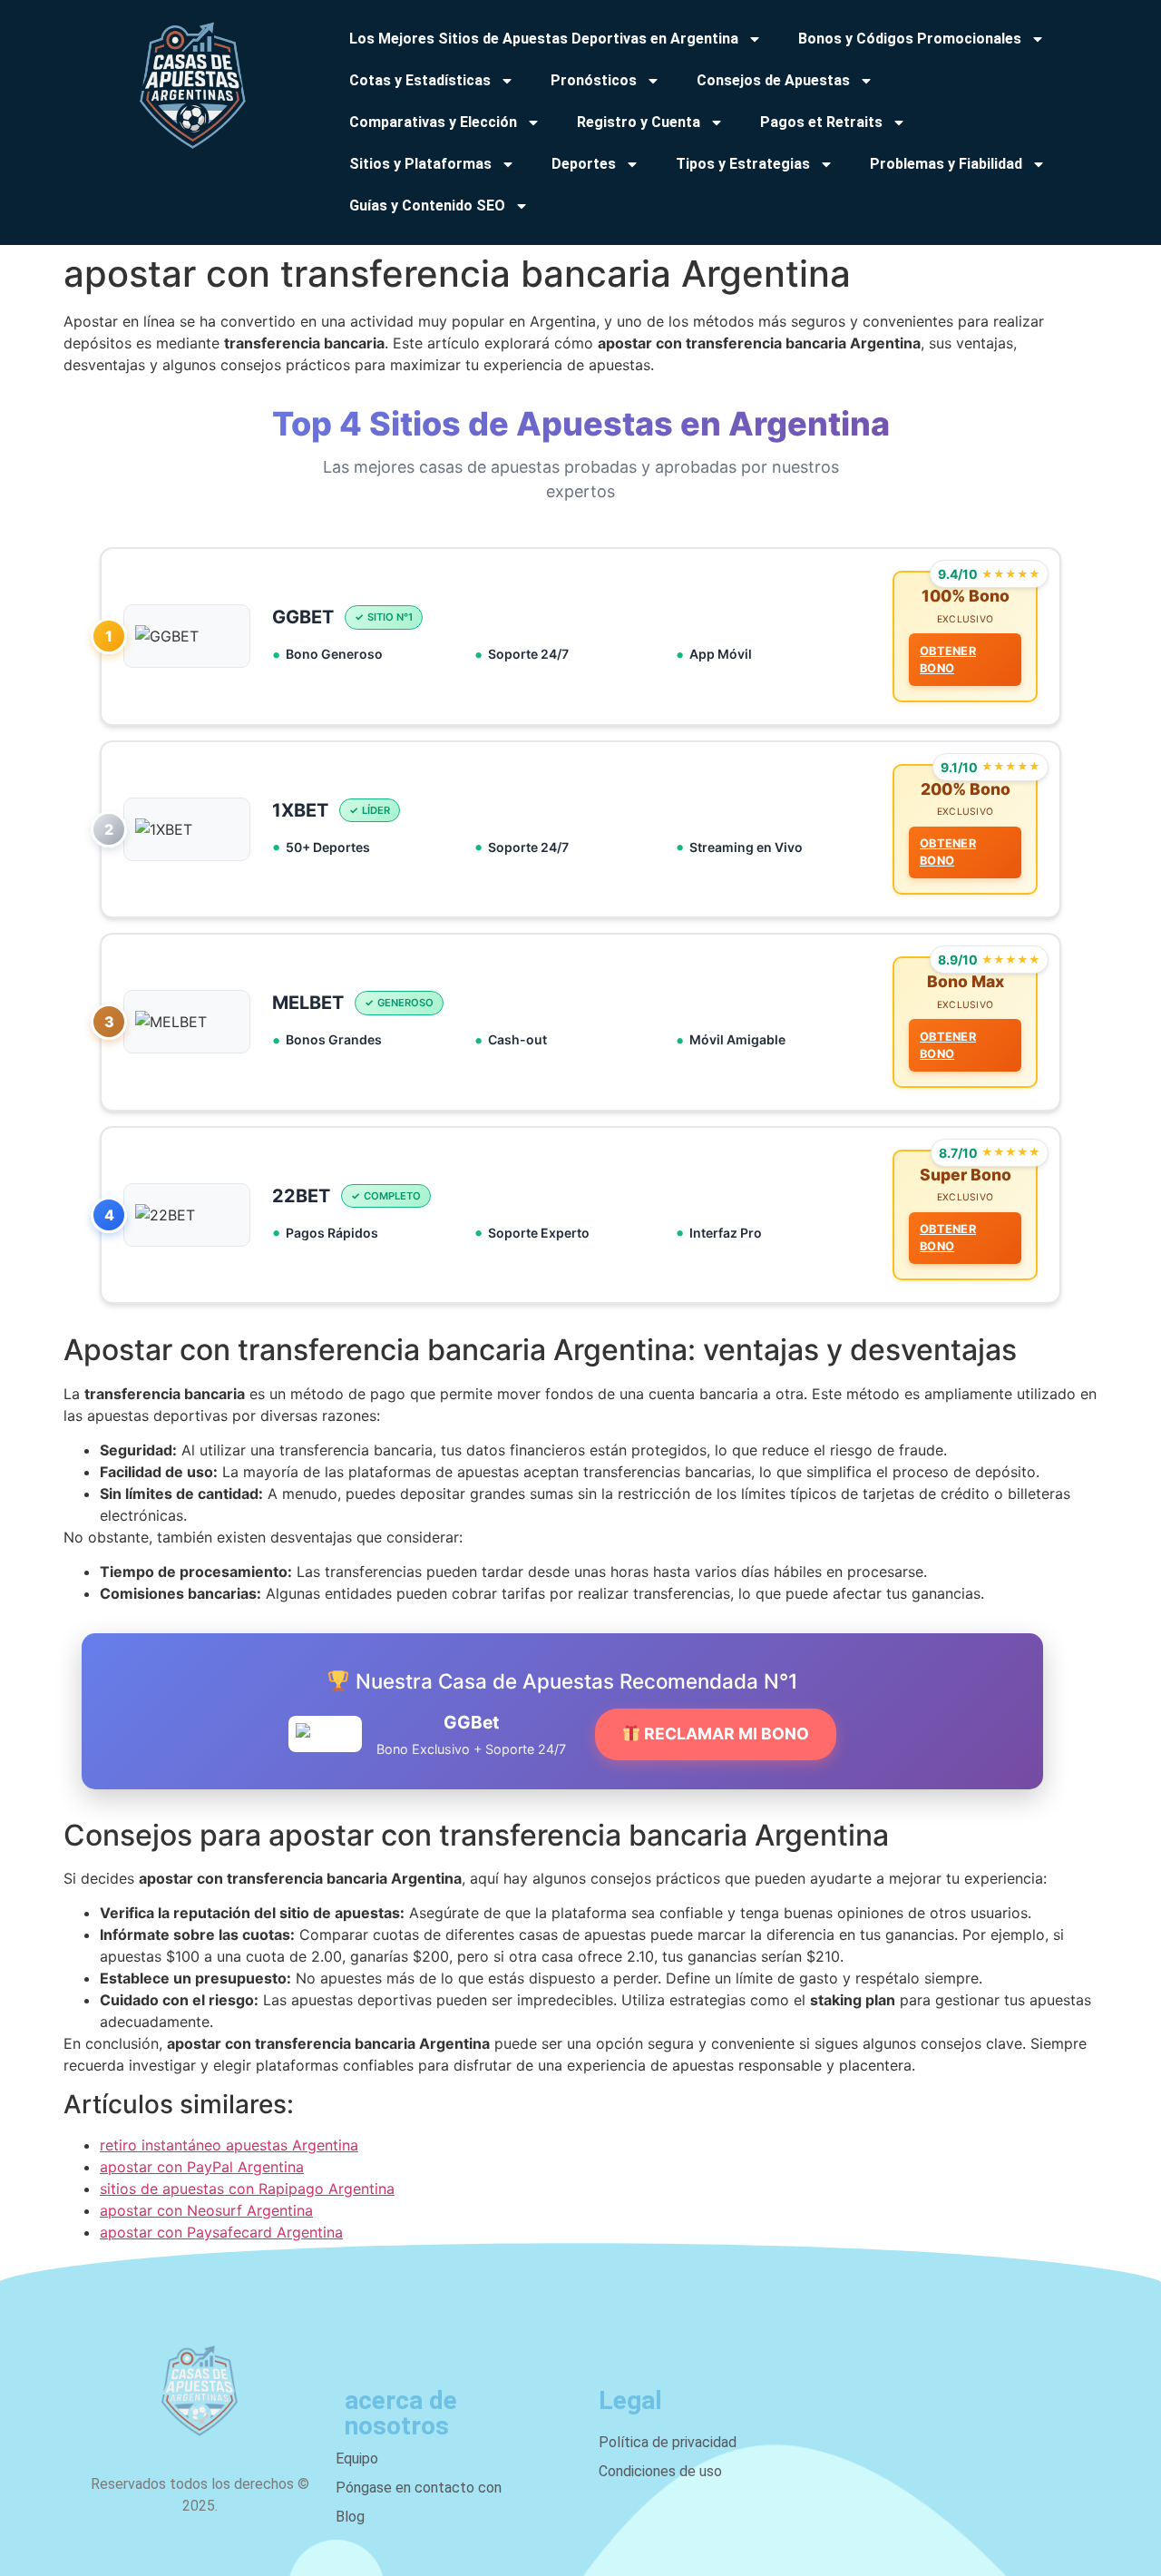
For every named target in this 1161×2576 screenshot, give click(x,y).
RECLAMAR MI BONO (725, 1734)
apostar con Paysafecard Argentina (221, 2232)
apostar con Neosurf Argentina (206, 2210)
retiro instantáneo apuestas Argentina (229, 2145)
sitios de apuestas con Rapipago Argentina (247, 2189)
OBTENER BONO (948, 660)
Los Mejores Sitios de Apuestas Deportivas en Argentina (544, 39)
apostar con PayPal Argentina (202, 2167)
